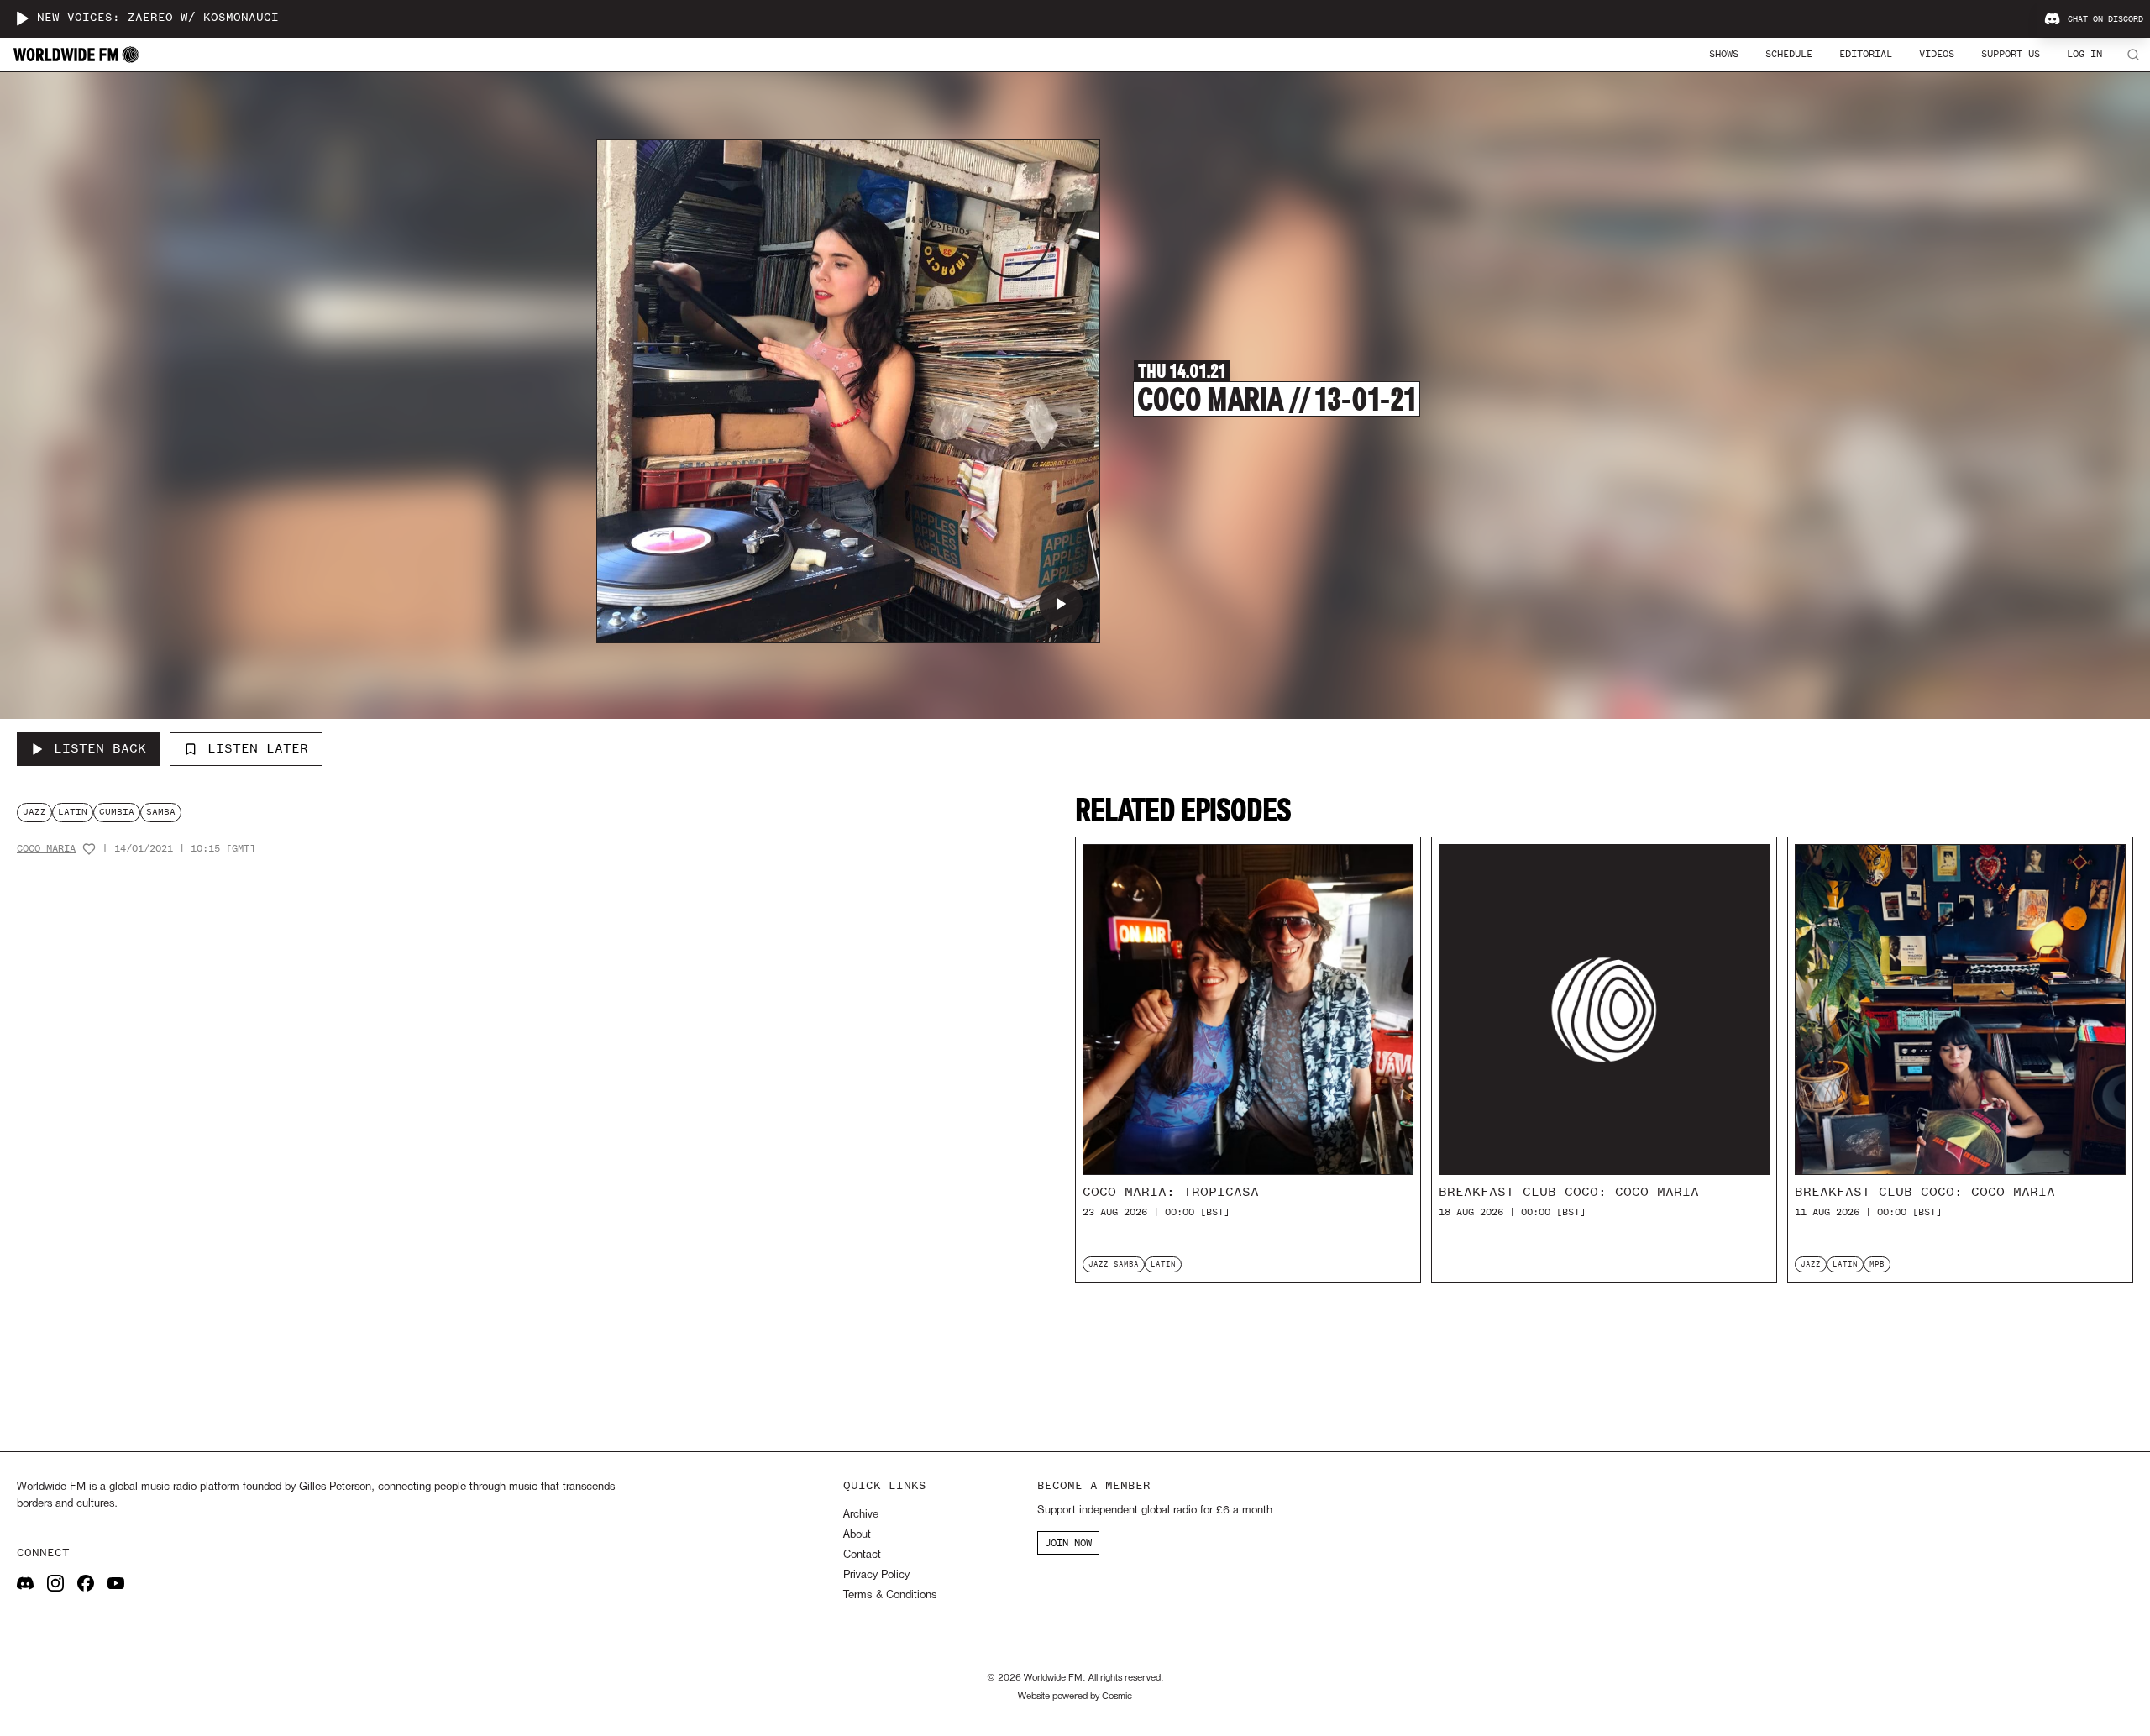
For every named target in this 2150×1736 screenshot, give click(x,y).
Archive (861, 1515)
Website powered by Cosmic (1075, 1697)
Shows (1724, 54)
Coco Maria (46, 849)
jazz (34, 812)
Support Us (2011, 54)
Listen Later (258, 748)
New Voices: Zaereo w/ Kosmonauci (158, 18)
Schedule (1789, 54)
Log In (2084, 54)
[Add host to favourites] (89, 849)
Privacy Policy (876, 1575)
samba (161, 812)
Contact (862, 1555)
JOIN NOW (1068, 1543)
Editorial (1866, 54)
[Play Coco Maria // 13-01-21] (1061, 604)
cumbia (117, 812)
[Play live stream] (22, 18)
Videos (1937, 54)
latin (73, 812)
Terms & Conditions (890, 1595)
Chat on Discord (2105, 19)
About (857, 1535)
